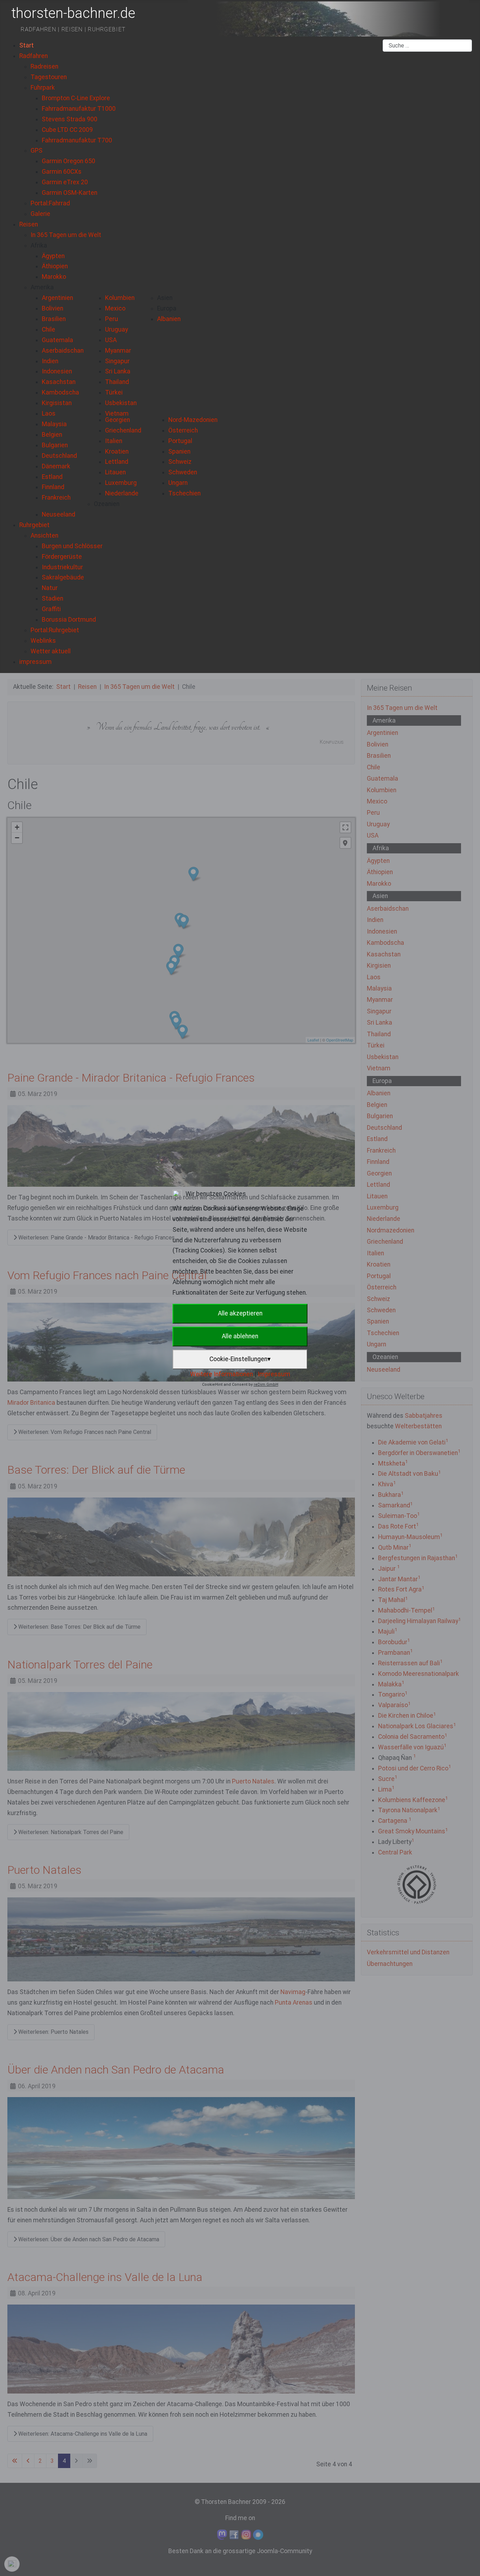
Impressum (274, 1374)
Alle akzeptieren (240, 1313)
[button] (39, 245)
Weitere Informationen (222, 1374)
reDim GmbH (266, 1385)
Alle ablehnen (240, 1336)
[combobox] (427, 46)
